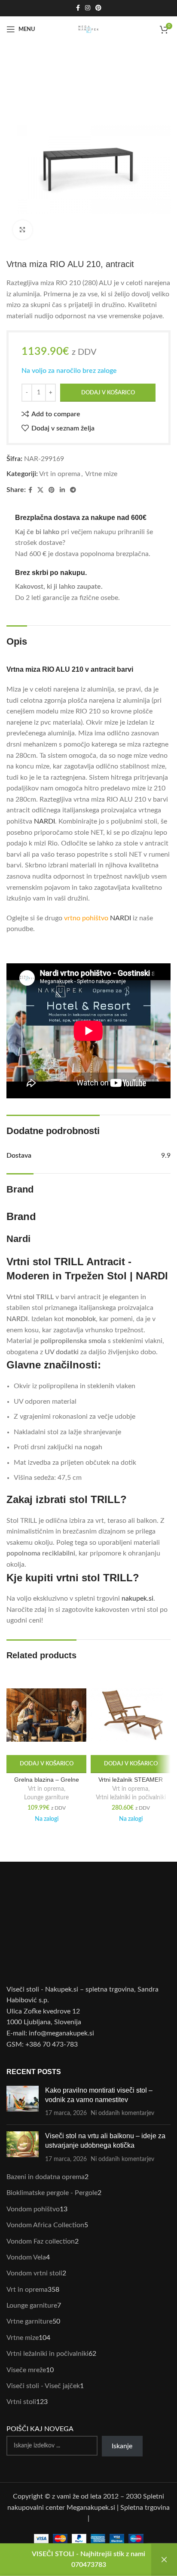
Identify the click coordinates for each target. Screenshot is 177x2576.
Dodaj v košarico (108, 393)
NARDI (44, 821)
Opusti (164, 2560)
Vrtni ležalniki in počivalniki (131, 1798)
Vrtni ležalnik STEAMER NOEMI (131, 1783)
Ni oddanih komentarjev (122, 2113)
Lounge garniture (46, 1798)
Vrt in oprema (60, 474)
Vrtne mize (101, 474)
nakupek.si (137, 1598)
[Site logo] (88, 29)
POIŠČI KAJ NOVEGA (40, 2429)
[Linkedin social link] (62, 490)
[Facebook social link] (78, 8)
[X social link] (40, 490)
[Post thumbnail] (23, 2102)
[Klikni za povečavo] (23, 230)
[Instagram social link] (88, 8)
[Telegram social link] (73, 490)
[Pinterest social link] (98, 8)
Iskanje (122, 2446)
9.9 (166, 1156)
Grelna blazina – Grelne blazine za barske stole (47, 1783)
